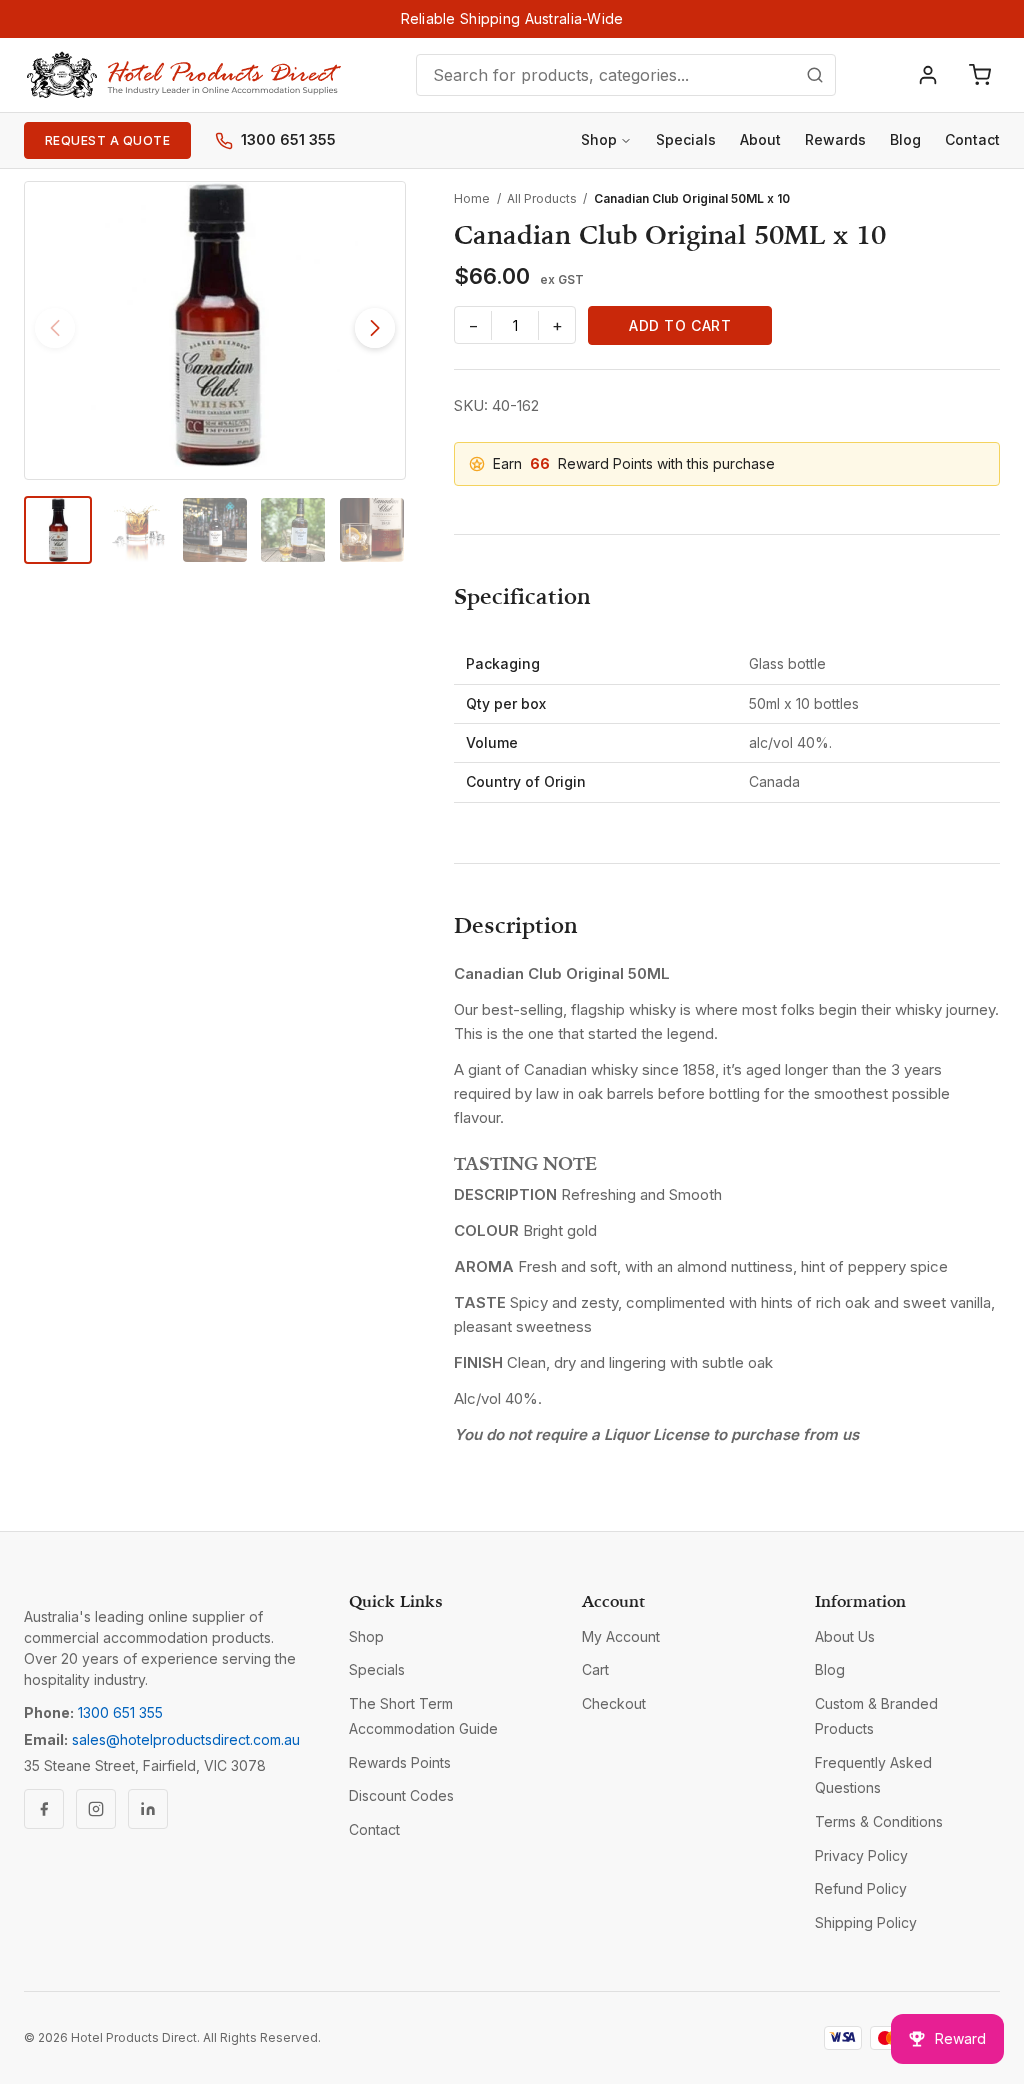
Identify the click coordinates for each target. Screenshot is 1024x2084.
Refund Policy (861, 1888)
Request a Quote (107, 140)
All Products (542, 198)
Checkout (614, 1703)
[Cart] (980, 75)
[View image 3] (215, 530)
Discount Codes (401, 1795)
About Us (845, 1636)
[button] (375, 328)
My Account (621, 1636)
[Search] (815, 75)
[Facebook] (44, 1809)
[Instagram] (96, 1809)
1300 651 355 (288, 139)
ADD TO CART (680, 325)
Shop (599, 139)
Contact (972, 139)
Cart (595, 1669)
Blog (905, 139)
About (760, 139)
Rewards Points (400, 1762)
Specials (686, 139)
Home (472, 198)
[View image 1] (58, 530)
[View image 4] (293, 530)
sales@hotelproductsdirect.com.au (186, 1739)
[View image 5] (372, 530)
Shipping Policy (866, 1922)
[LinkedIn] (148, 1809)
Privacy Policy (861, 1855)
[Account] (928, 75)
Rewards (835, 139)
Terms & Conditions (879, 1821)
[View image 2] (136, 530)
